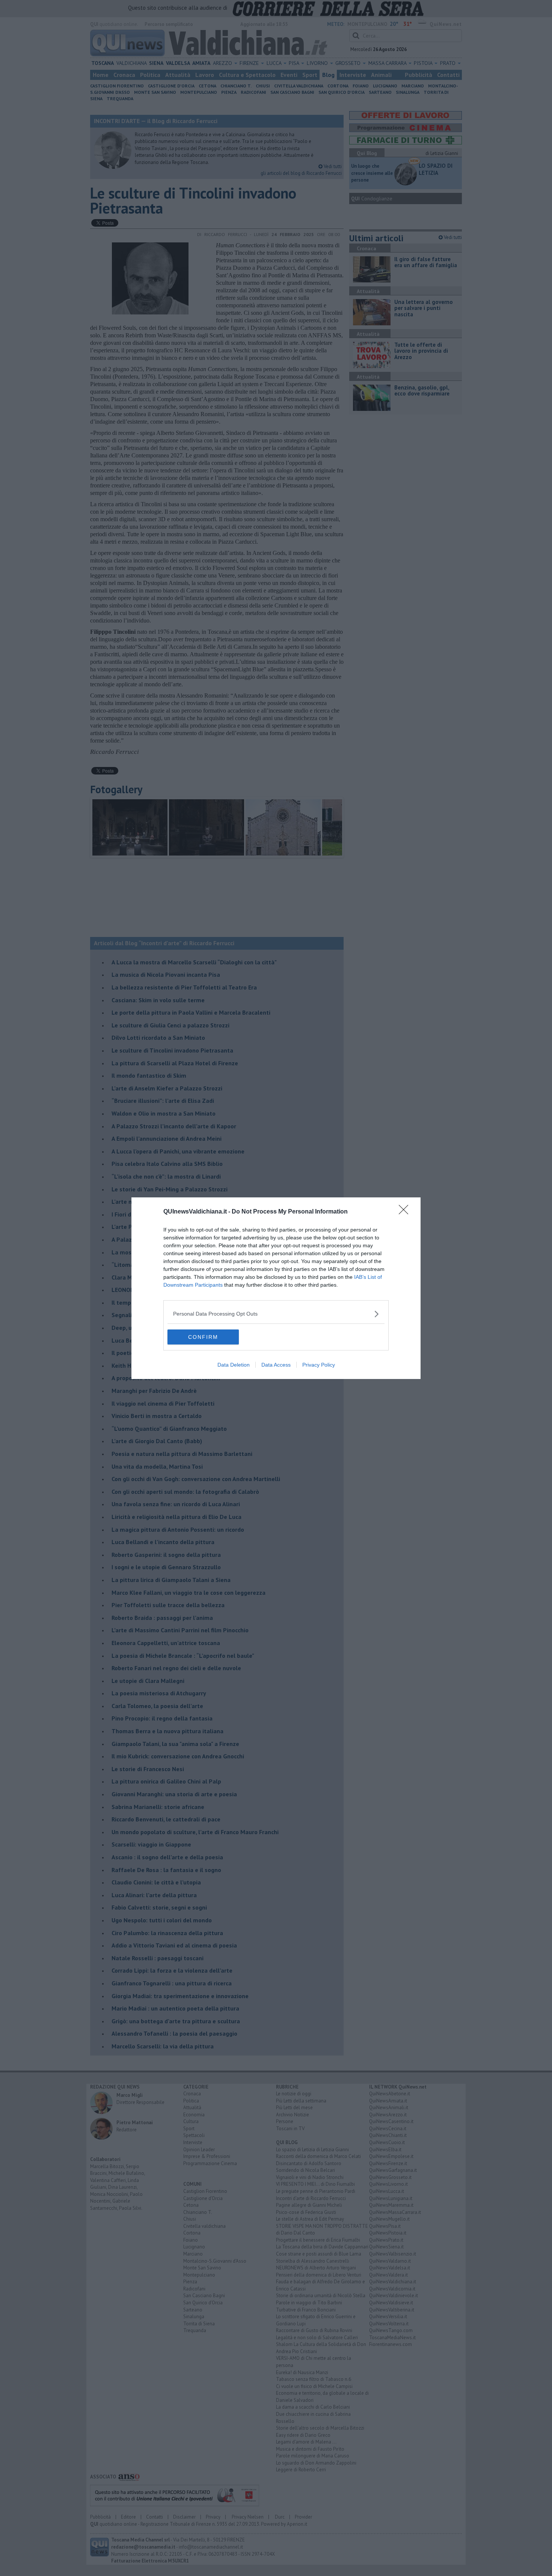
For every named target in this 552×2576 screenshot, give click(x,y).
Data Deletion (234, 1365)
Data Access (276, 1365)
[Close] (406, 1212)
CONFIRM (203, 1337)
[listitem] (276, 1314)
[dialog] (276, 1288)
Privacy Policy (319, 1365)
